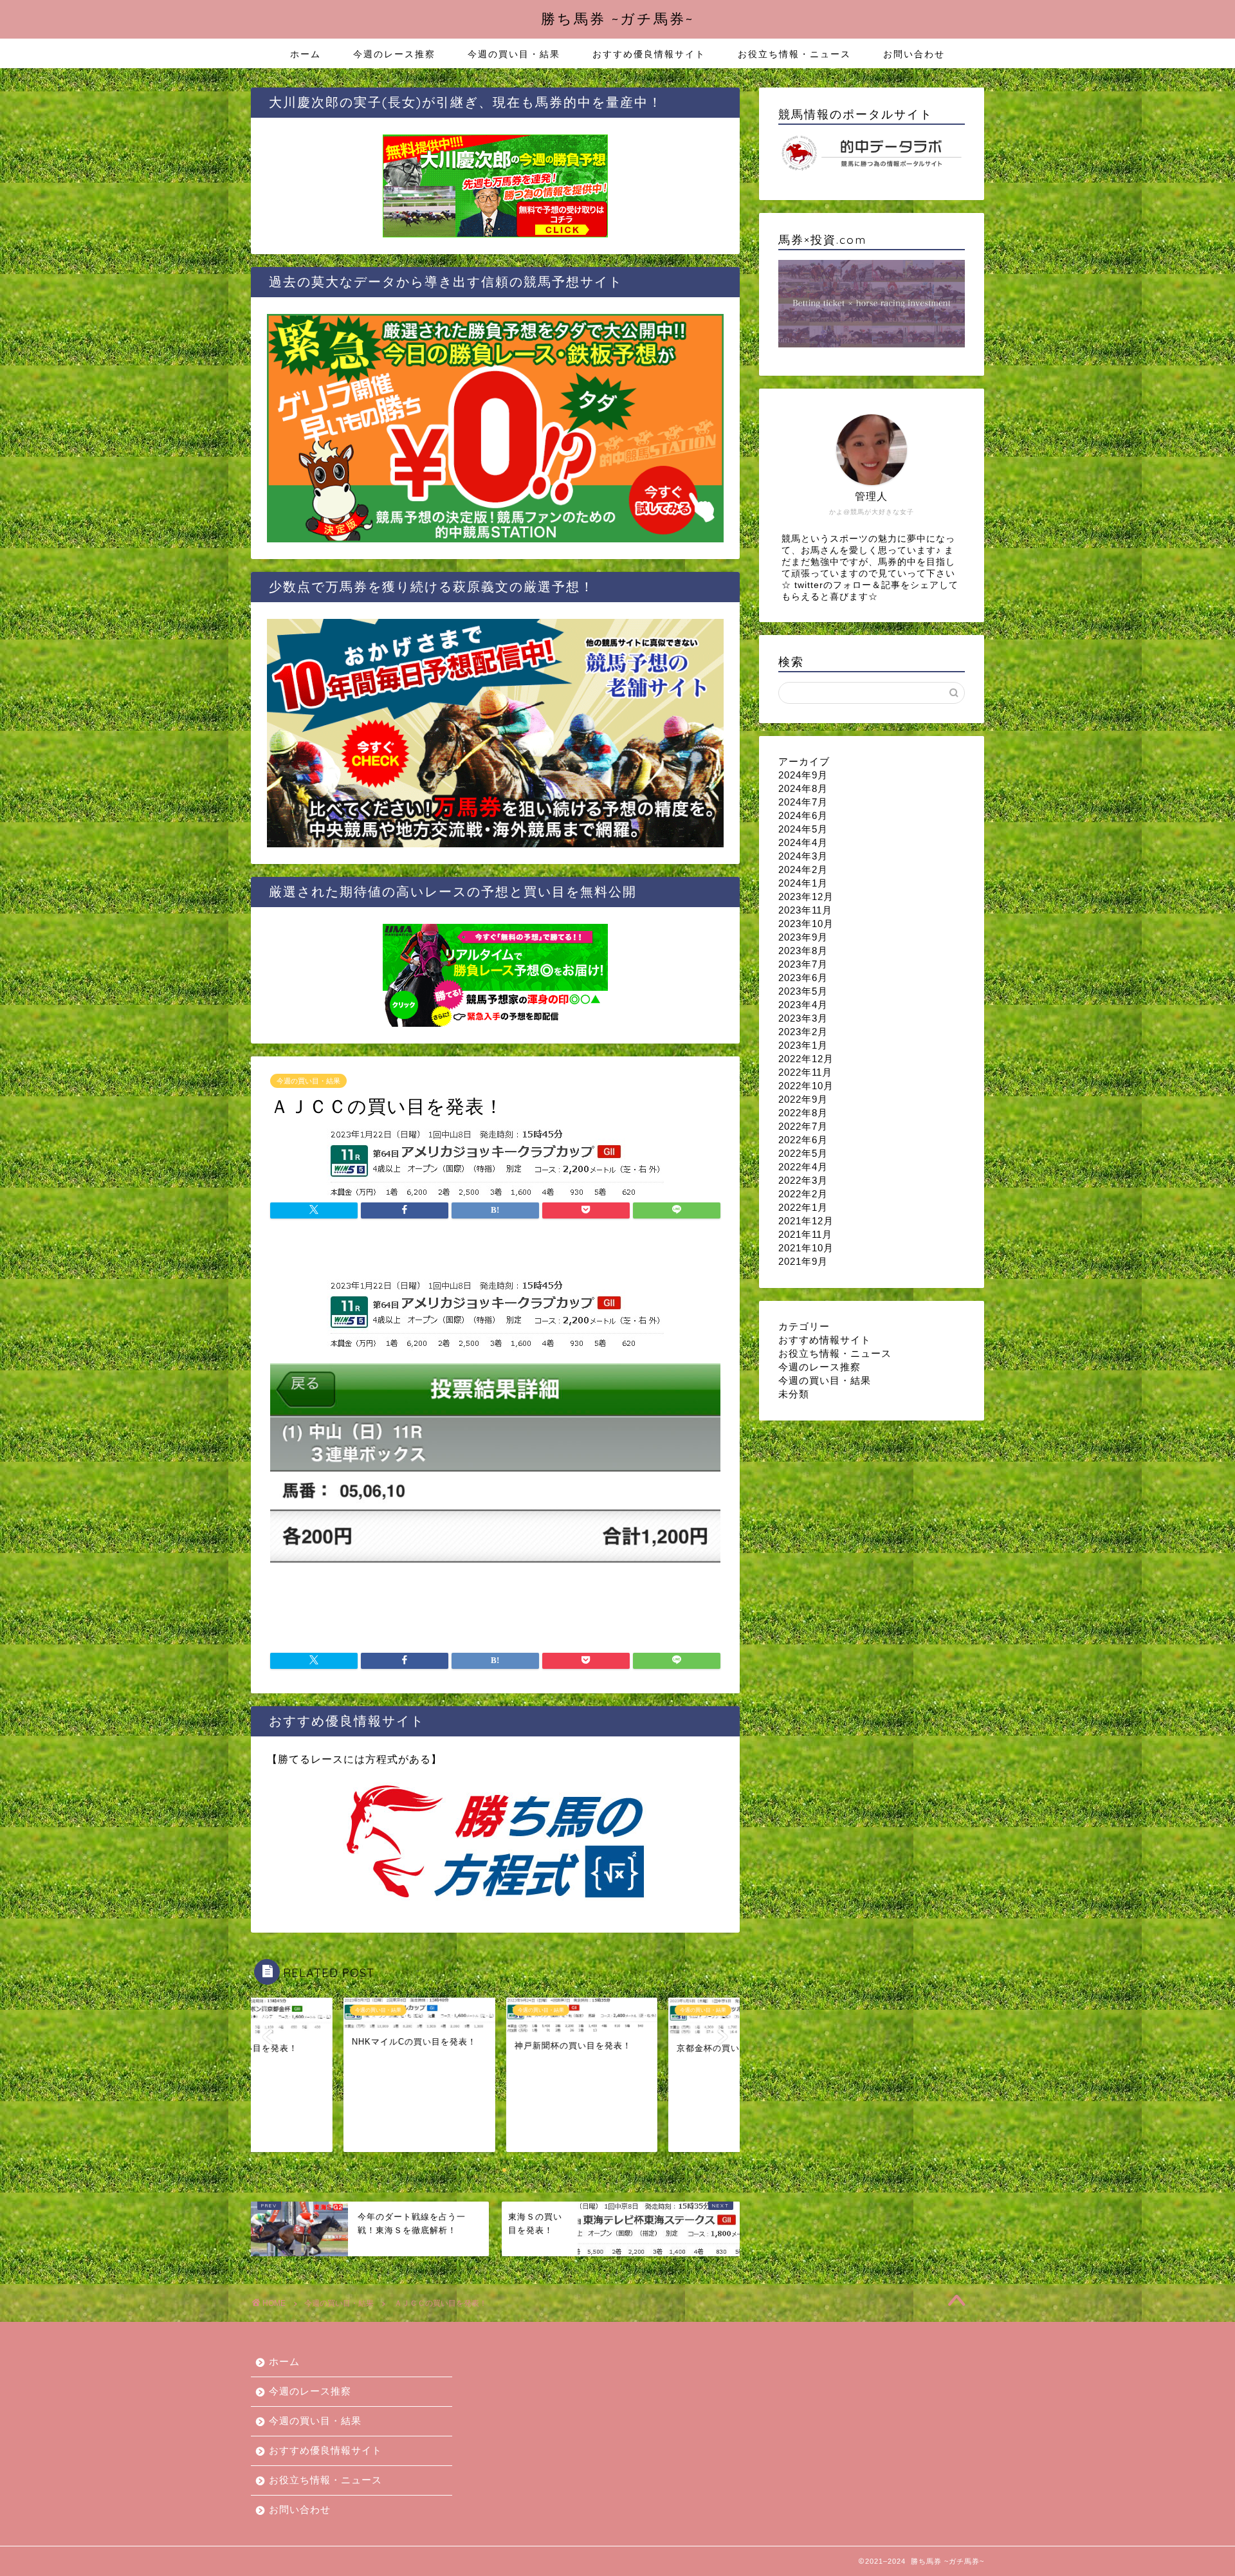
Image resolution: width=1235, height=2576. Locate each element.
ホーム (306, 54)
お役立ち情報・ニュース (794, 54)
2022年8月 (803, 1113)
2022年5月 (803, 1153)
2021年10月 (806, 1248)
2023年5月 (803, 991)
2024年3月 (803, 856)
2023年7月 (803, 964)
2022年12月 (806, 1059)
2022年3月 (803, 1180)
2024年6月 (803, 815)
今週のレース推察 (394, 54)
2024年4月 (803, 842)
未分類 (794, 1394)
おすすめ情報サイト (825, 1340)
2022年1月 (803, 1207)
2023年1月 (803, 1045)
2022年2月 (803, 1194)
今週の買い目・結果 (514, 54)
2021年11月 (805, 1234)
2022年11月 (805, 1072)
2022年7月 (803, 1126)
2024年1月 (803, 883)
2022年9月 (803, 1099)
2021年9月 (803, 1261)
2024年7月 (803, 802)
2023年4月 (803, 1005)
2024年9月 (803, 775)
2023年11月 (805, 910)
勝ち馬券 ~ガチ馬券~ (617, 18)
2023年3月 (803, 1018)
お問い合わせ (914, 54)
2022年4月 (803, 1167)
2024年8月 (803, 788)
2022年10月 (806, 1086)
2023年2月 (803, 1032)
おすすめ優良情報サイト (649, 54)
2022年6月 (803, 1140)
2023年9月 (803, 937)
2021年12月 (806, 1221)
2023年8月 (803, 951)
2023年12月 (806, 897)
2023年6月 (803, 978)
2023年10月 (806, 924)
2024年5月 (803, 829)
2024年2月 (803, 869)
